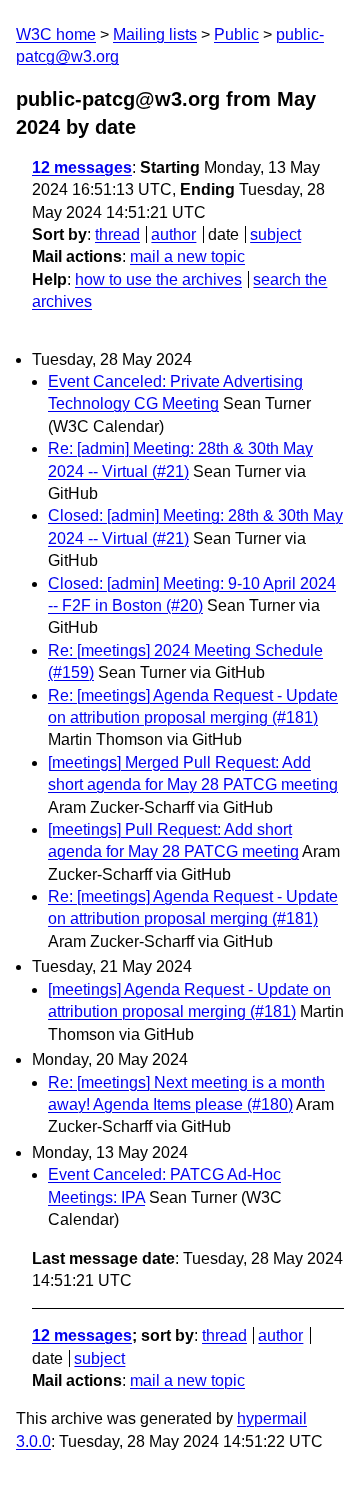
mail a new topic (187, 256)
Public (236, 34)
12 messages (82, 167)
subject (275, 234)
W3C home (56, 34)
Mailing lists (155, 34)
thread (117, 234)
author (173, 234)
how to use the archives (158, 279)
